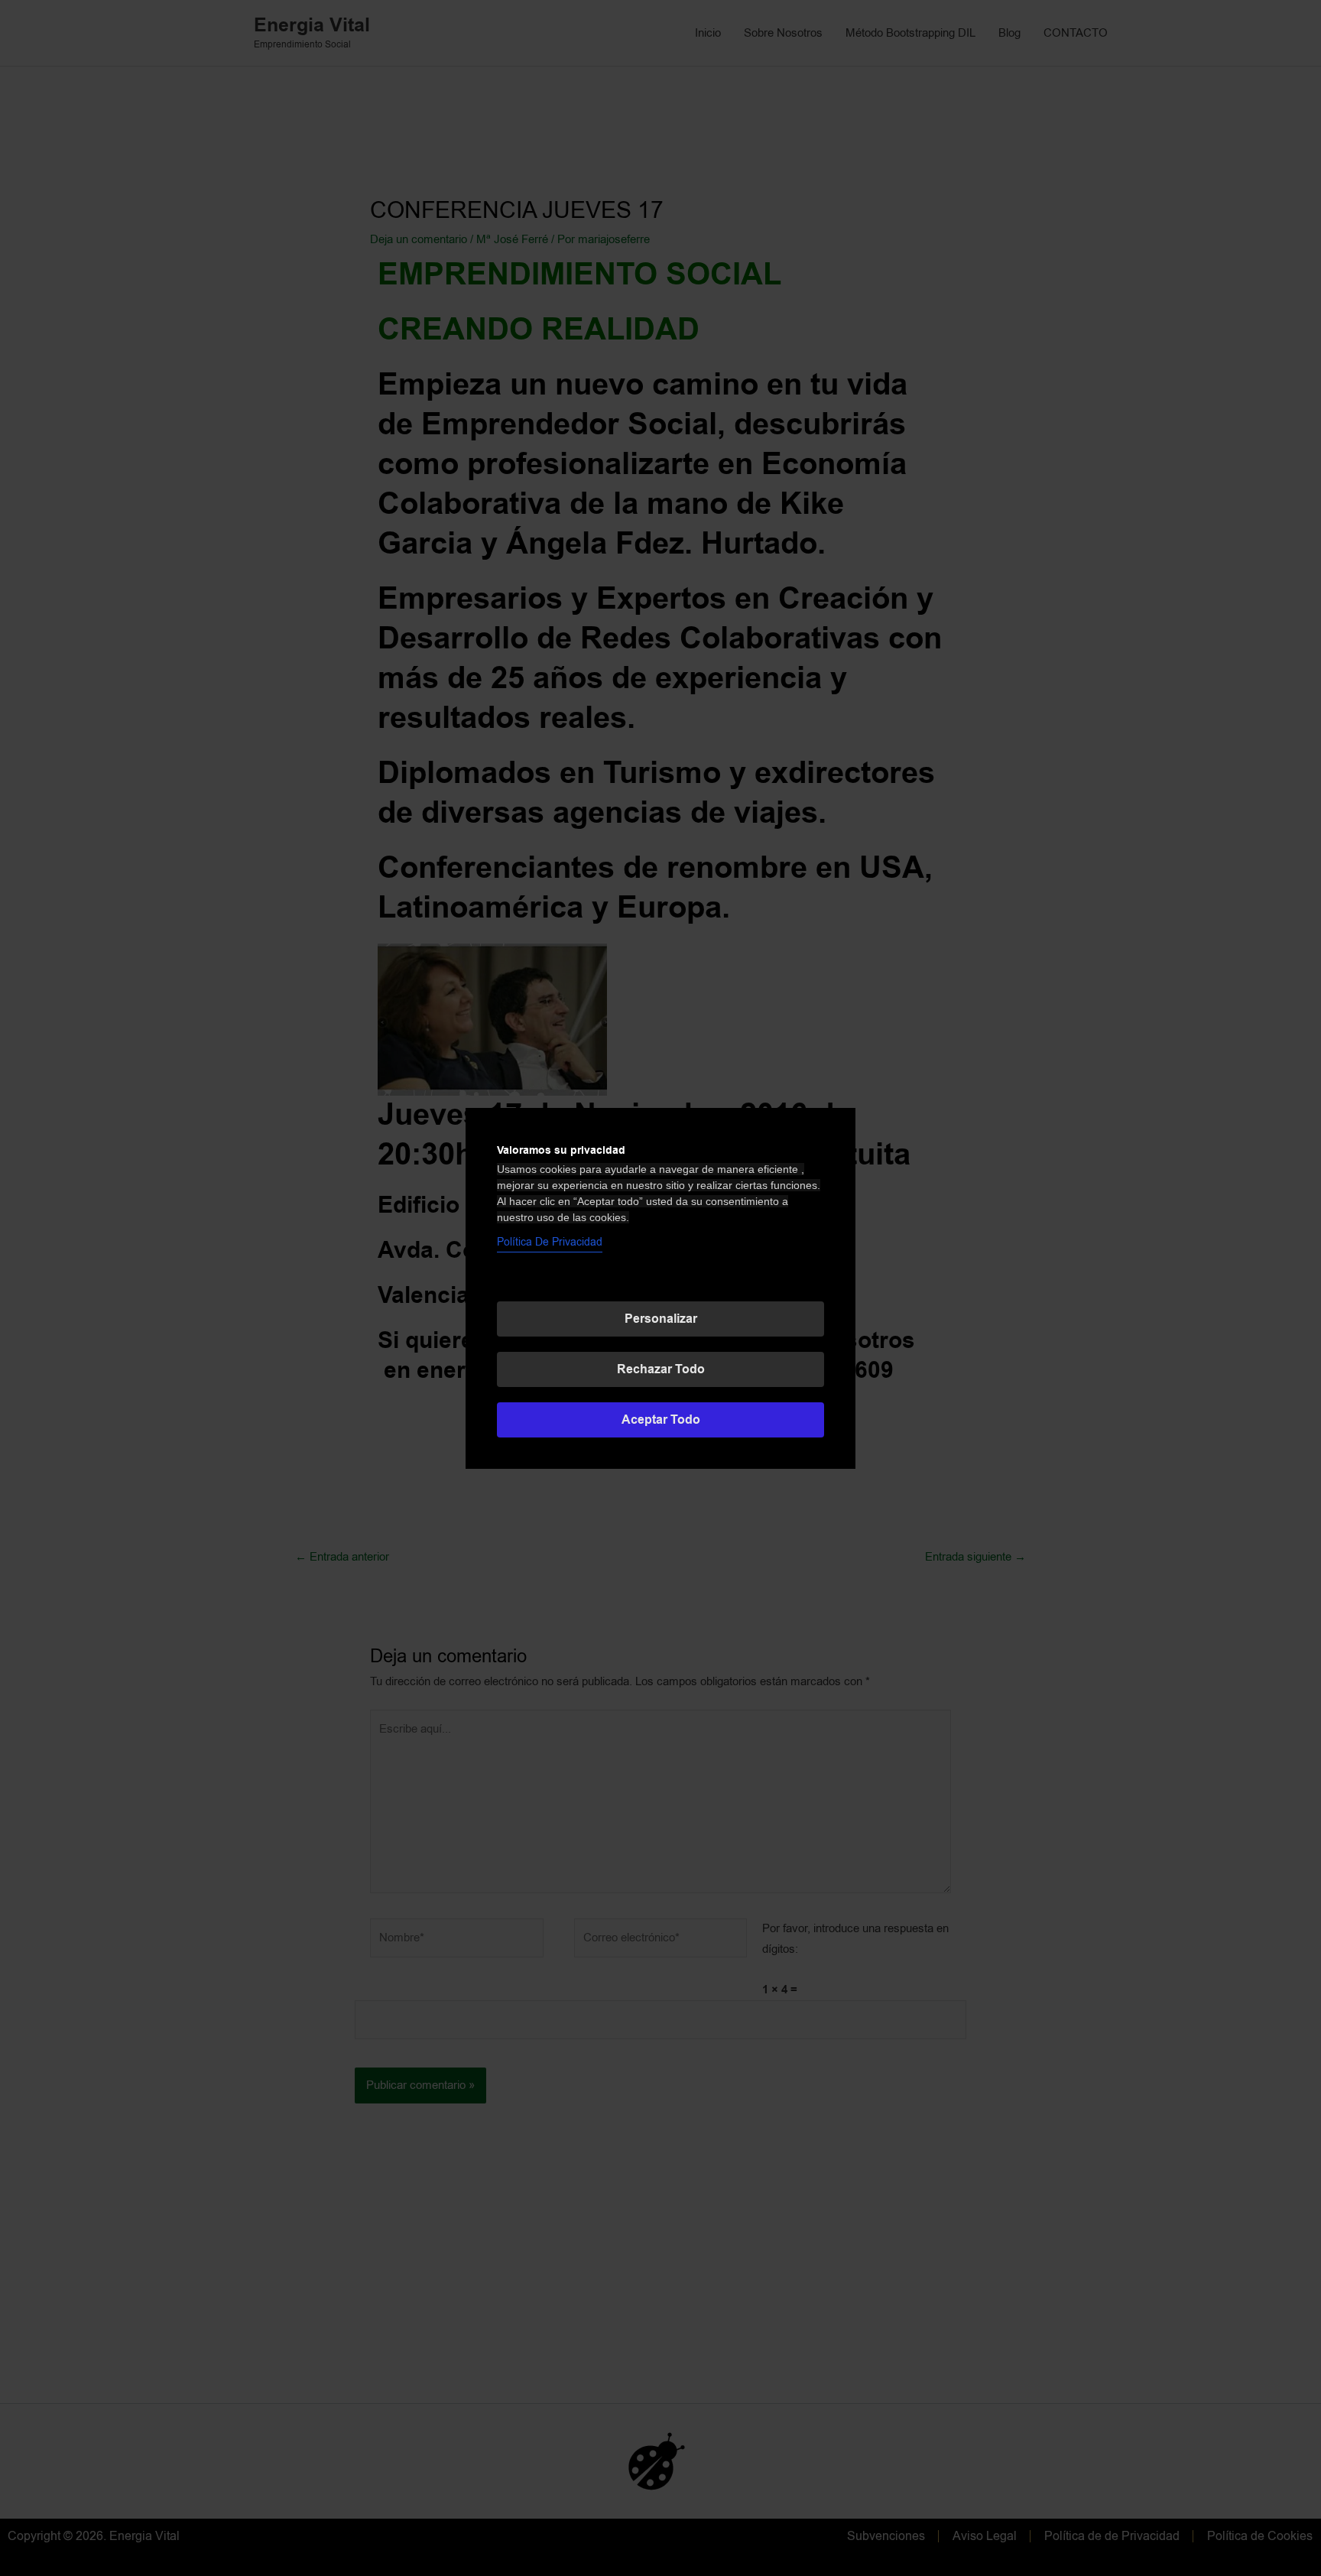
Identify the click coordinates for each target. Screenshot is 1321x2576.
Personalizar (661, 1319)
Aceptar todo (661, 1420)
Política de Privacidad (550, 1242)
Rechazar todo (661, 1369)
